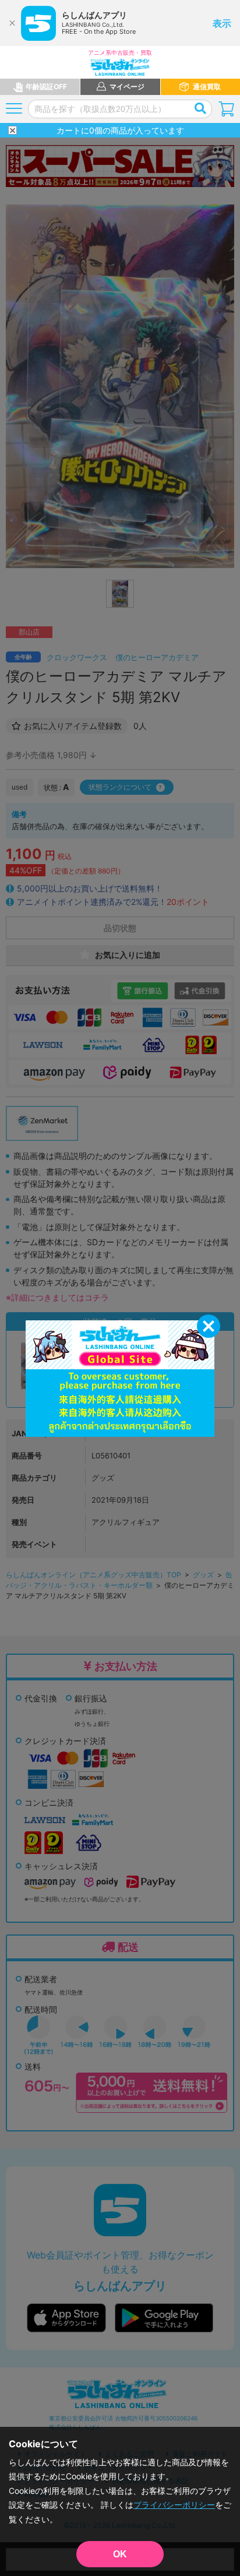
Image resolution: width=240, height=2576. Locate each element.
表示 (222, 23)
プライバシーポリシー (174, 2505)
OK (120, 2554)
